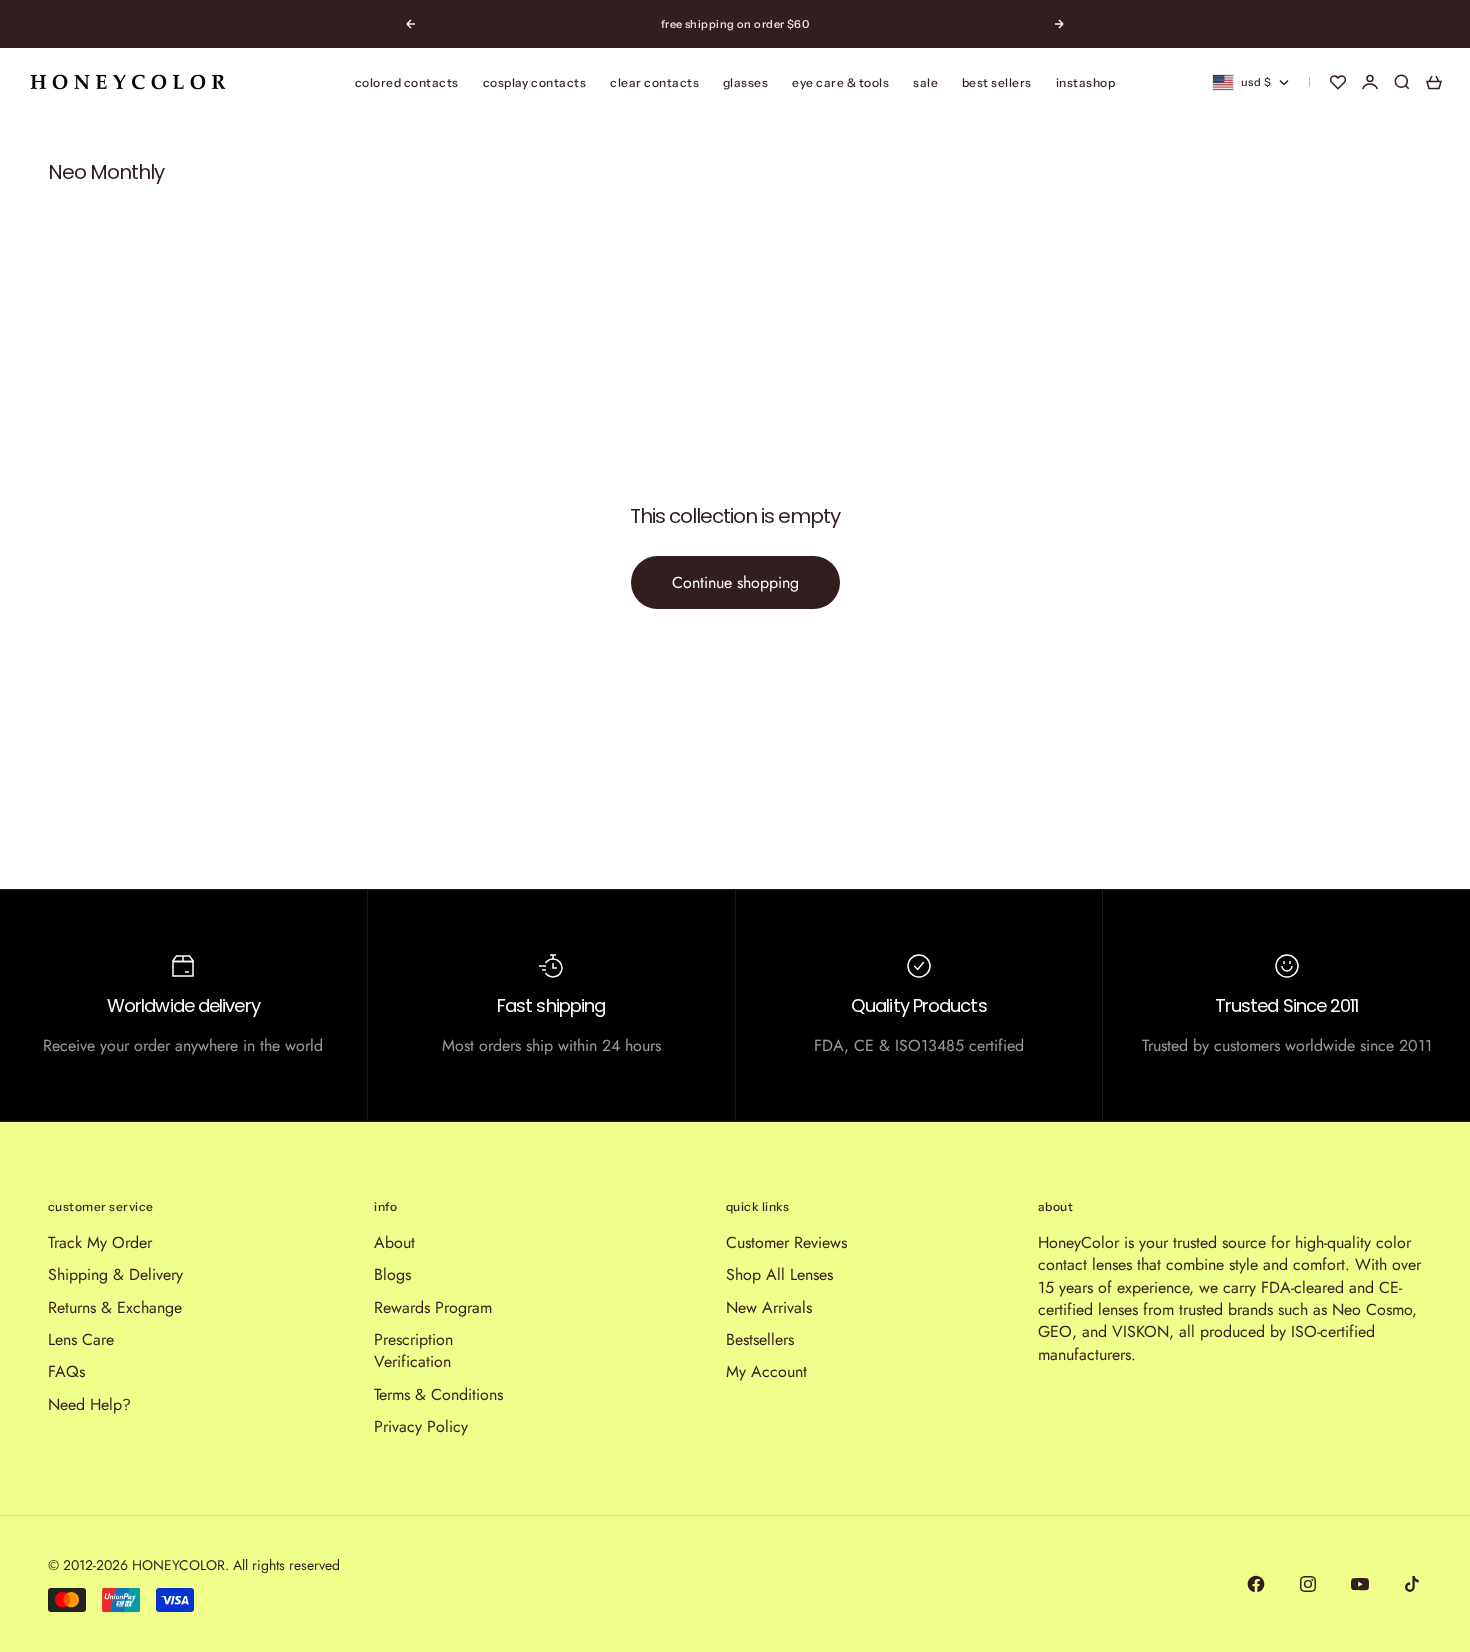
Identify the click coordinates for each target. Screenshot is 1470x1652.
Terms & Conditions (438, 1394)
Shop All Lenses (779, 1274)
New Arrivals (769, 1307)
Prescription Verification (413, 1350)
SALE (925, 82)
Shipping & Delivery (115, 1274)
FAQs (66, 1371)
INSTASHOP (1085, 82)
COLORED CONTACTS (407, 82)
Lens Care (81, 1339)
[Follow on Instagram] (1308, 1584)
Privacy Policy (421, 1426)
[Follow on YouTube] (1360, 1584)
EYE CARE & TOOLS (840, 82)
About (394, 1242)
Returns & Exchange (115, 1307)
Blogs (392, 1274)
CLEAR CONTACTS (654, 82)
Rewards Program (433, 1307)
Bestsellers (760, 1339)
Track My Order (100, 1242)
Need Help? (89, 1404)
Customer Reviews (786, 1242)
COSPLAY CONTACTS (535, 82)
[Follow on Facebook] (1256, 1584)
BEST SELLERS (997, 82)
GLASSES (745, 82)
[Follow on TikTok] (1412, 1584)
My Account (766, 1371)
